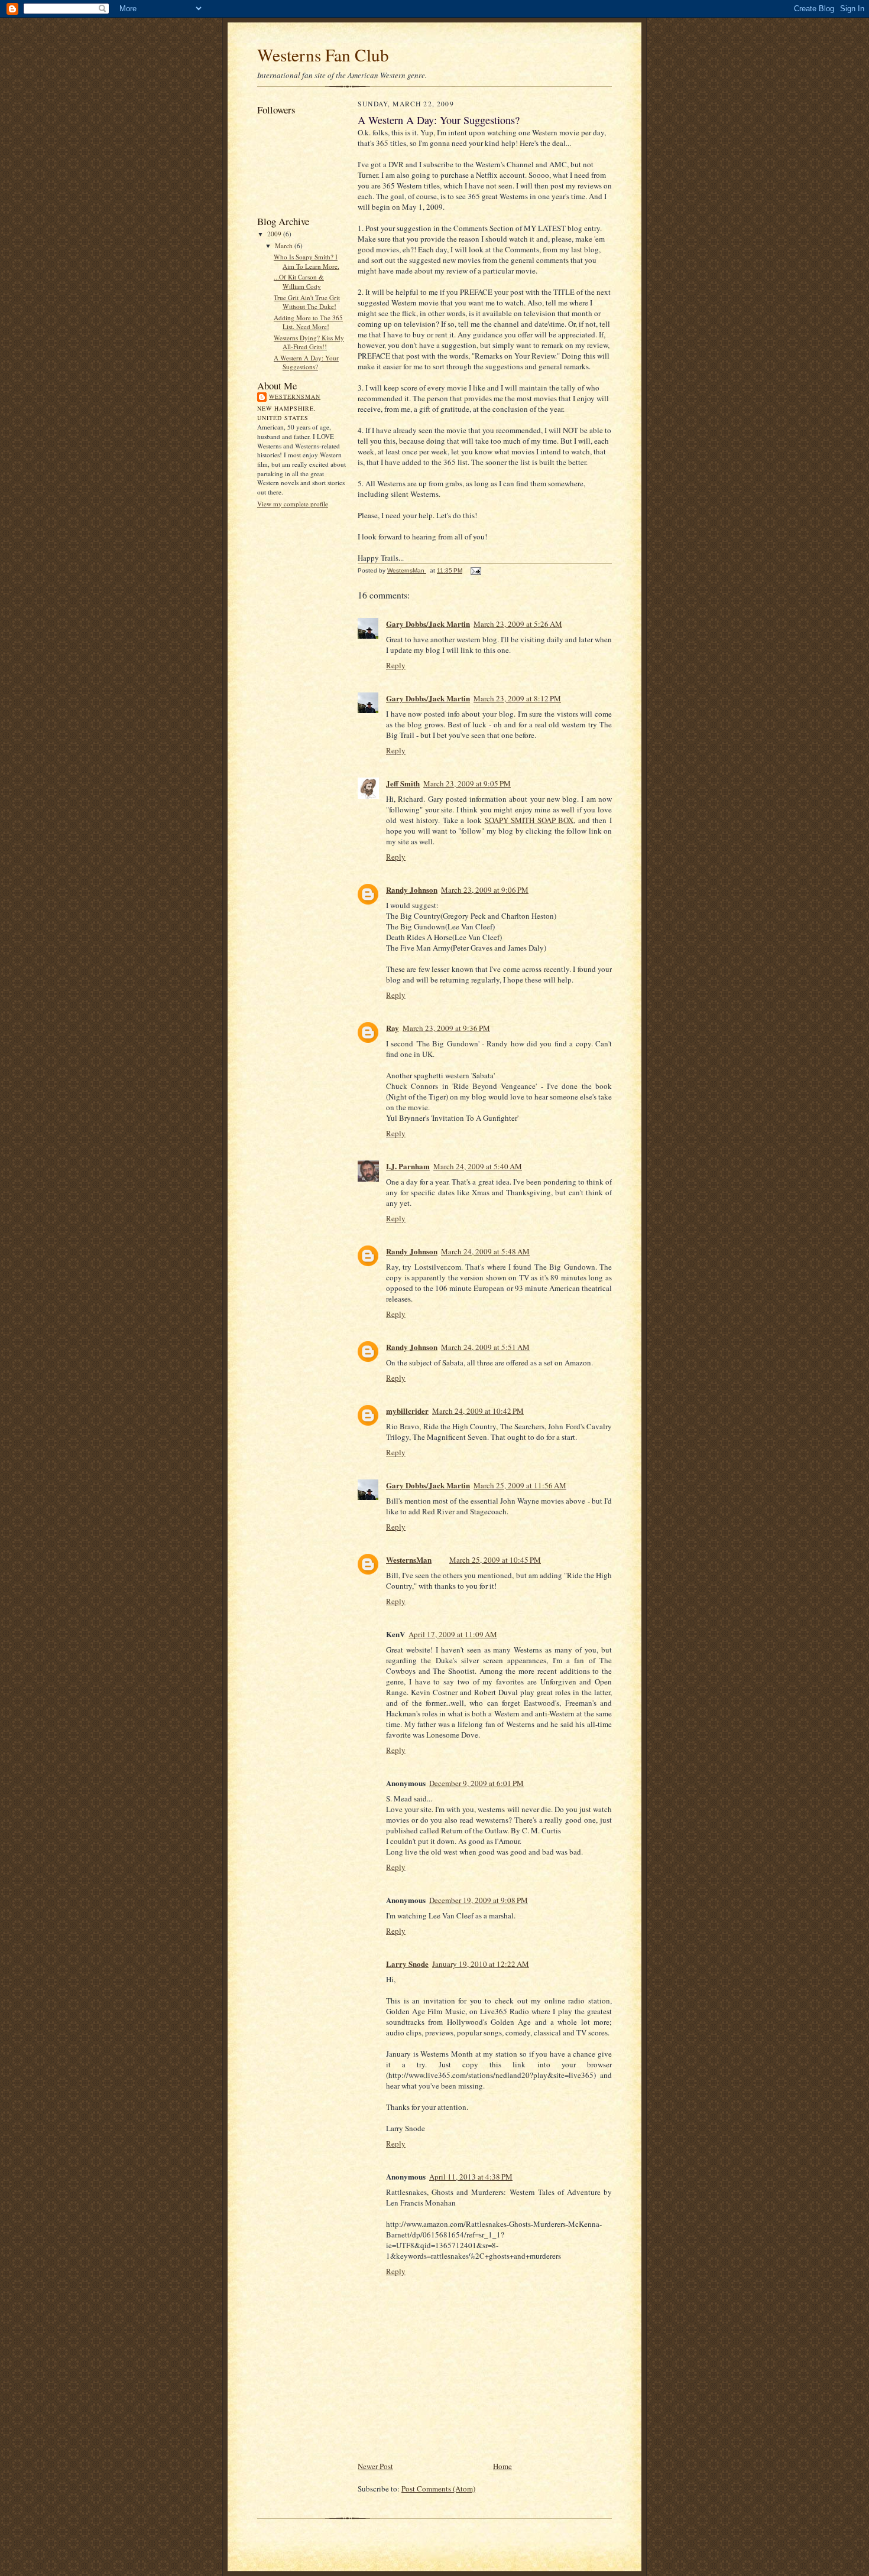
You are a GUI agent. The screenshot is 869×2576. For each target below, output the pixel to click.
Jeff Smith (403, 783)
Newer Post (375, 2466)
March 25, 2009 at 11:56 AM (520, 1485)
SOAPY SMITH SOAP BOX (529, 820)
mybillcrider (407, 1411)
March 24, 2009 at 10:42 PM (478, 1411)
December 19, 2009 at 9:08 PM (479, 1900)
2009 (275, 234)
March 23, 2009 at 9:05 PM (467, 783)
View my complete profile (293, 504)
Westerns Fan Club (323, 55)
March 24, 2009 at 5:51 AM (485, 1347)
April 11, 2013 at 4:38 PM (471, 2177)
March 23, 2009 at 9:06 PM (485, 890)
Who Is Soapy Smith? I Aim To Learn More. (307, 261)
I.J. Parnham (408, 1166)
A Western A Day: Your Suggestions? (306, 362)
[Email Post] (475, 570)
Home (502, 2466)
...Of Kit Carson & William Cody (299, 282)
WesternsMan (295, 396)
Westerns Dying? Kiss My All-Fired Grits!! (309, 342)
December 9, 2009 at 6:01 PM (476, 1783)
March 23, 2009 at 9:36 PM (446, 1028)
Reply (396, 665)
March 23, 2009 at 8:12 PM (517, 698)
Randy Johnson (412, 889)
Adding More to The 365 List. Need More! (308, 322)
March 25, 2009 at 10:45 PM (495, 1560)
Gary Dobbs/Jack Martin (428, 624)
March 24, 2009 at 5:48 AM (485, 1251)
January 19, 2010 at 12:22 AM (481, 1964)
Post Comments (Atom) (438, 2489)
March (285, 245)
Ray (393, 1028)
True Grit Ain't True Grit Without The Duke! (307, 302)
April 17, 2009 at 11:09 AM (453, 1634)
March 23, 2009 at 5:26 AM (518, 624)
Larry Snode (407, 1964)
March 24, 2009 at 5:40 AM (478, 1166)
